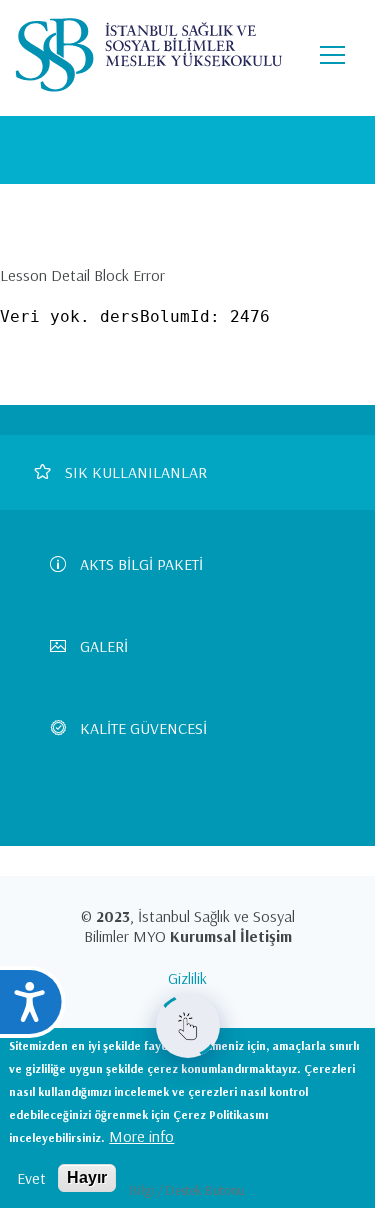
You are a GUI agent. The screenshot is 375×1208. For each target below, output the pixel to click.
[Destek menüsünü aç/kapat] (188, 1026)
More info (141, 1136)
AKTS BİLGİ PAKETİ (141, 564)
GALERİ (104, 646)
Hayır (87, 1177)
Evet (31, 1178)
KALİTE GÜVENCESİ (143, 728)
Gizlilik (187, 978)
